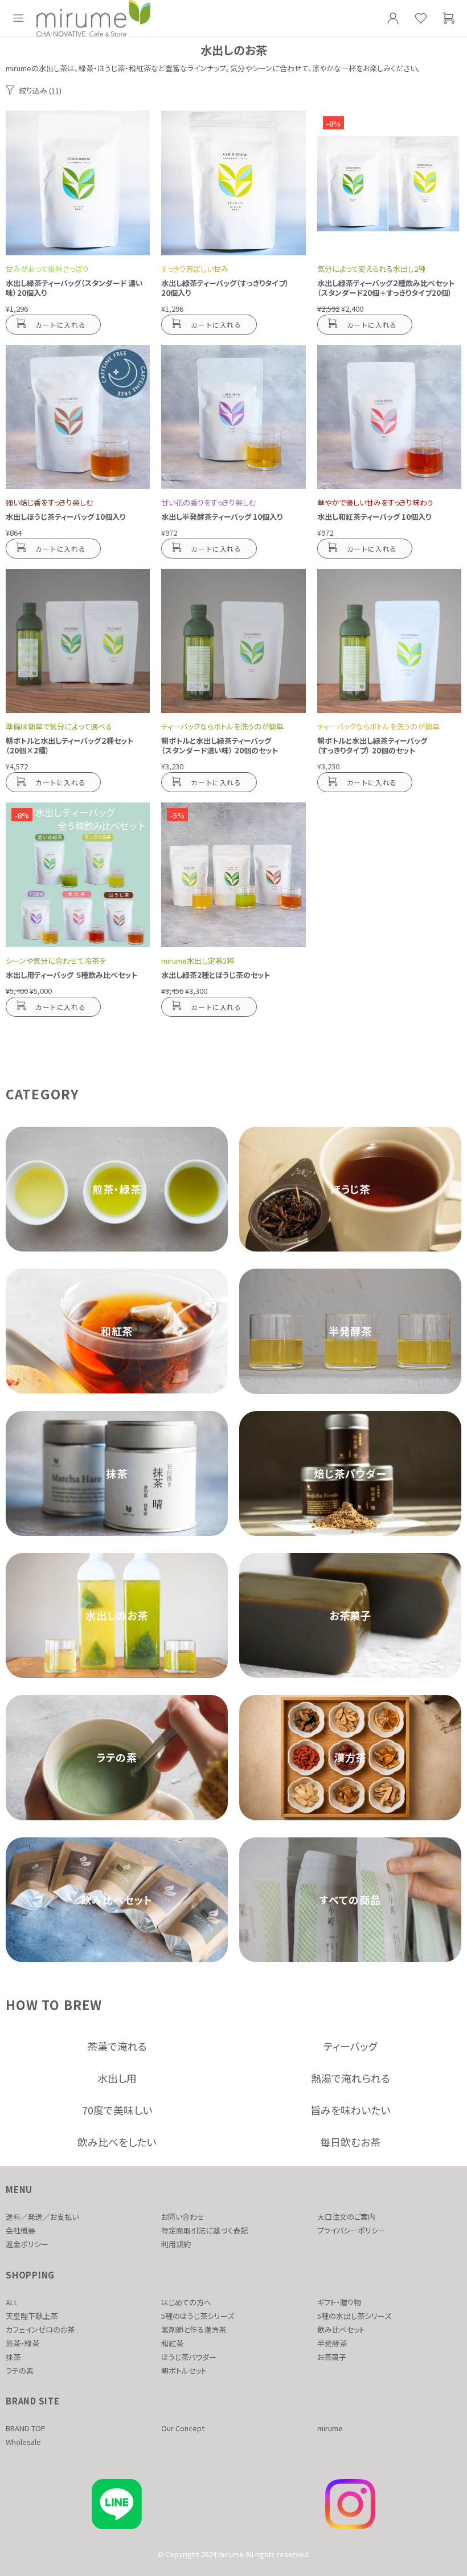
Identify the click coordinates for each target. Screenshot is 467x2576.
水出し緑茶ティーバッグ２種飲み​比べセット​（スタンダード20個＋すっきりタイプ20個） (386, 288)
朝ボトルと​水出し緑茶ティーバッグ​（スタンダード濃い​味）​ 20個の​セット (220, 745)
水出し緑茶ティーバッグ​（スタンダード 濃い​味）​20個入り (74, 288)
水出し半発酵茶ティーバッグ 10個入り (222, 517)
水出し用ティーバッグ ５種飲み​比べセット (71, 975)
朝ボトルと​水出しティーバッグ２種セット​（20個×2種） (69, 745)
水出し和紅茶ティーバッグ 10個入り (374, 517)
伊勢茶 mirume (93, 18)
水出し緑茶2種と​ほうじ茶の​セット (216, 975)
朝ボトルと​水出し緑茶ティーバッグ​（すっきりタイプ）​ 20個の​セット (372, 745)
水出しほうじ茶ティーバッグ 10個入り (65, 517)
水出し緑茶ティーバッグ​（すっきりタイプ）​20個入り (225, 288)
